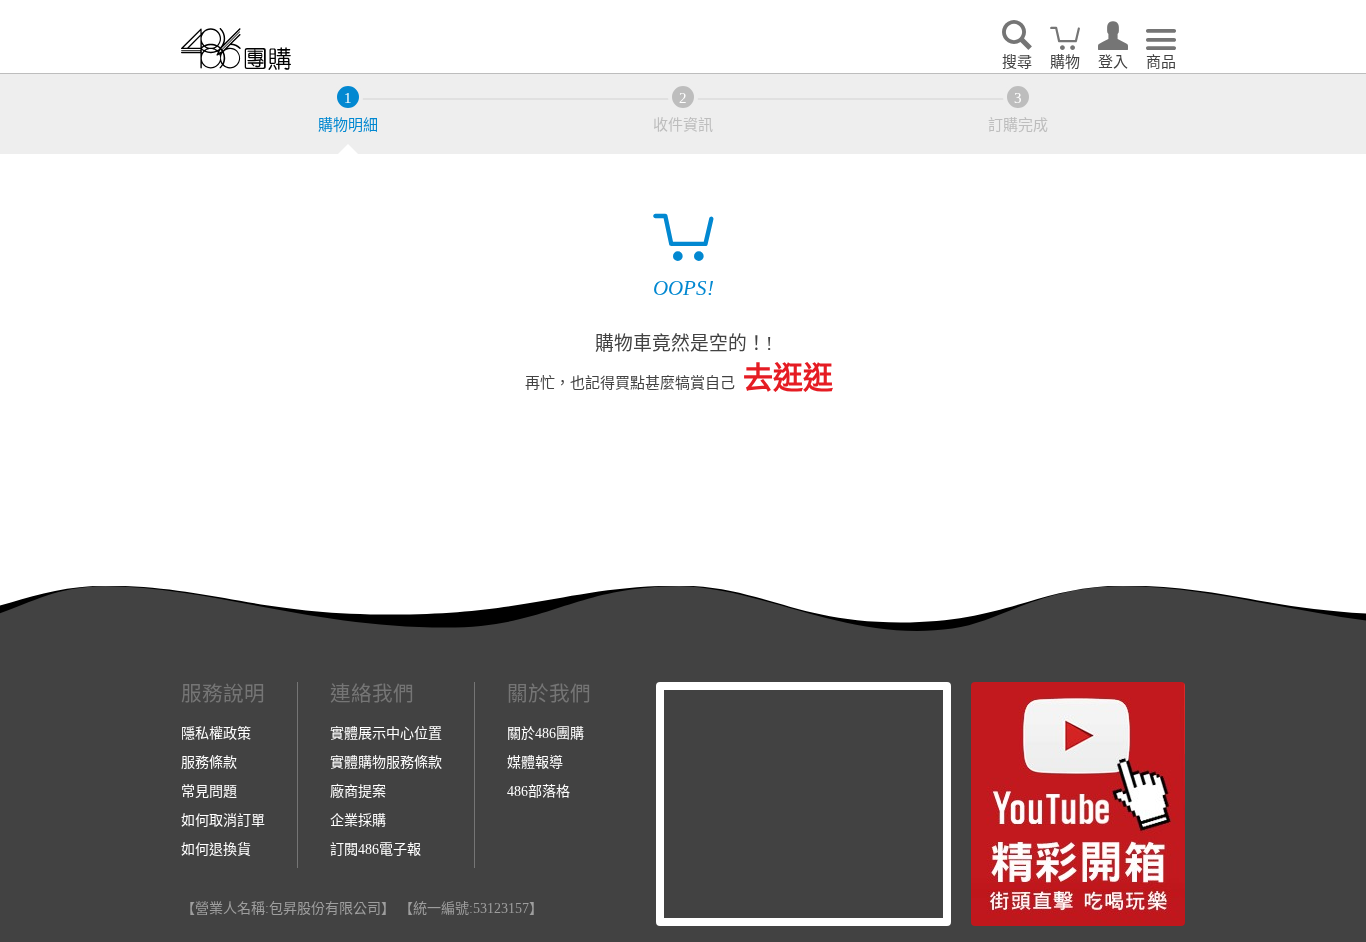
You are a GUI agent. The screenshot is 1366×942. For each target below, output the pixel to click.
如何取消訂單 (223, 820)
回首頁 (236, 48)
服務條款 (209, 762)
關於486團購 (545, 733)
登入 (1113, 62)
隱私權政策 (216, 733)
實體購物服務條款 (386, 762)
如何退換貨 (216, 849)
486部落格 (538, 791)
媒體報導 (535, 762)
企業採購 (358, 820)
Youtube (1078, 804)
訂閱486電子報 (375, 849)
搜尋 (1017, 62)
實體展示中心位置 (386, 733)
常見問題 (209, 791)
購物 (1065, 62)
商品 (1161, 62)
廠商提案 (358, 791)
